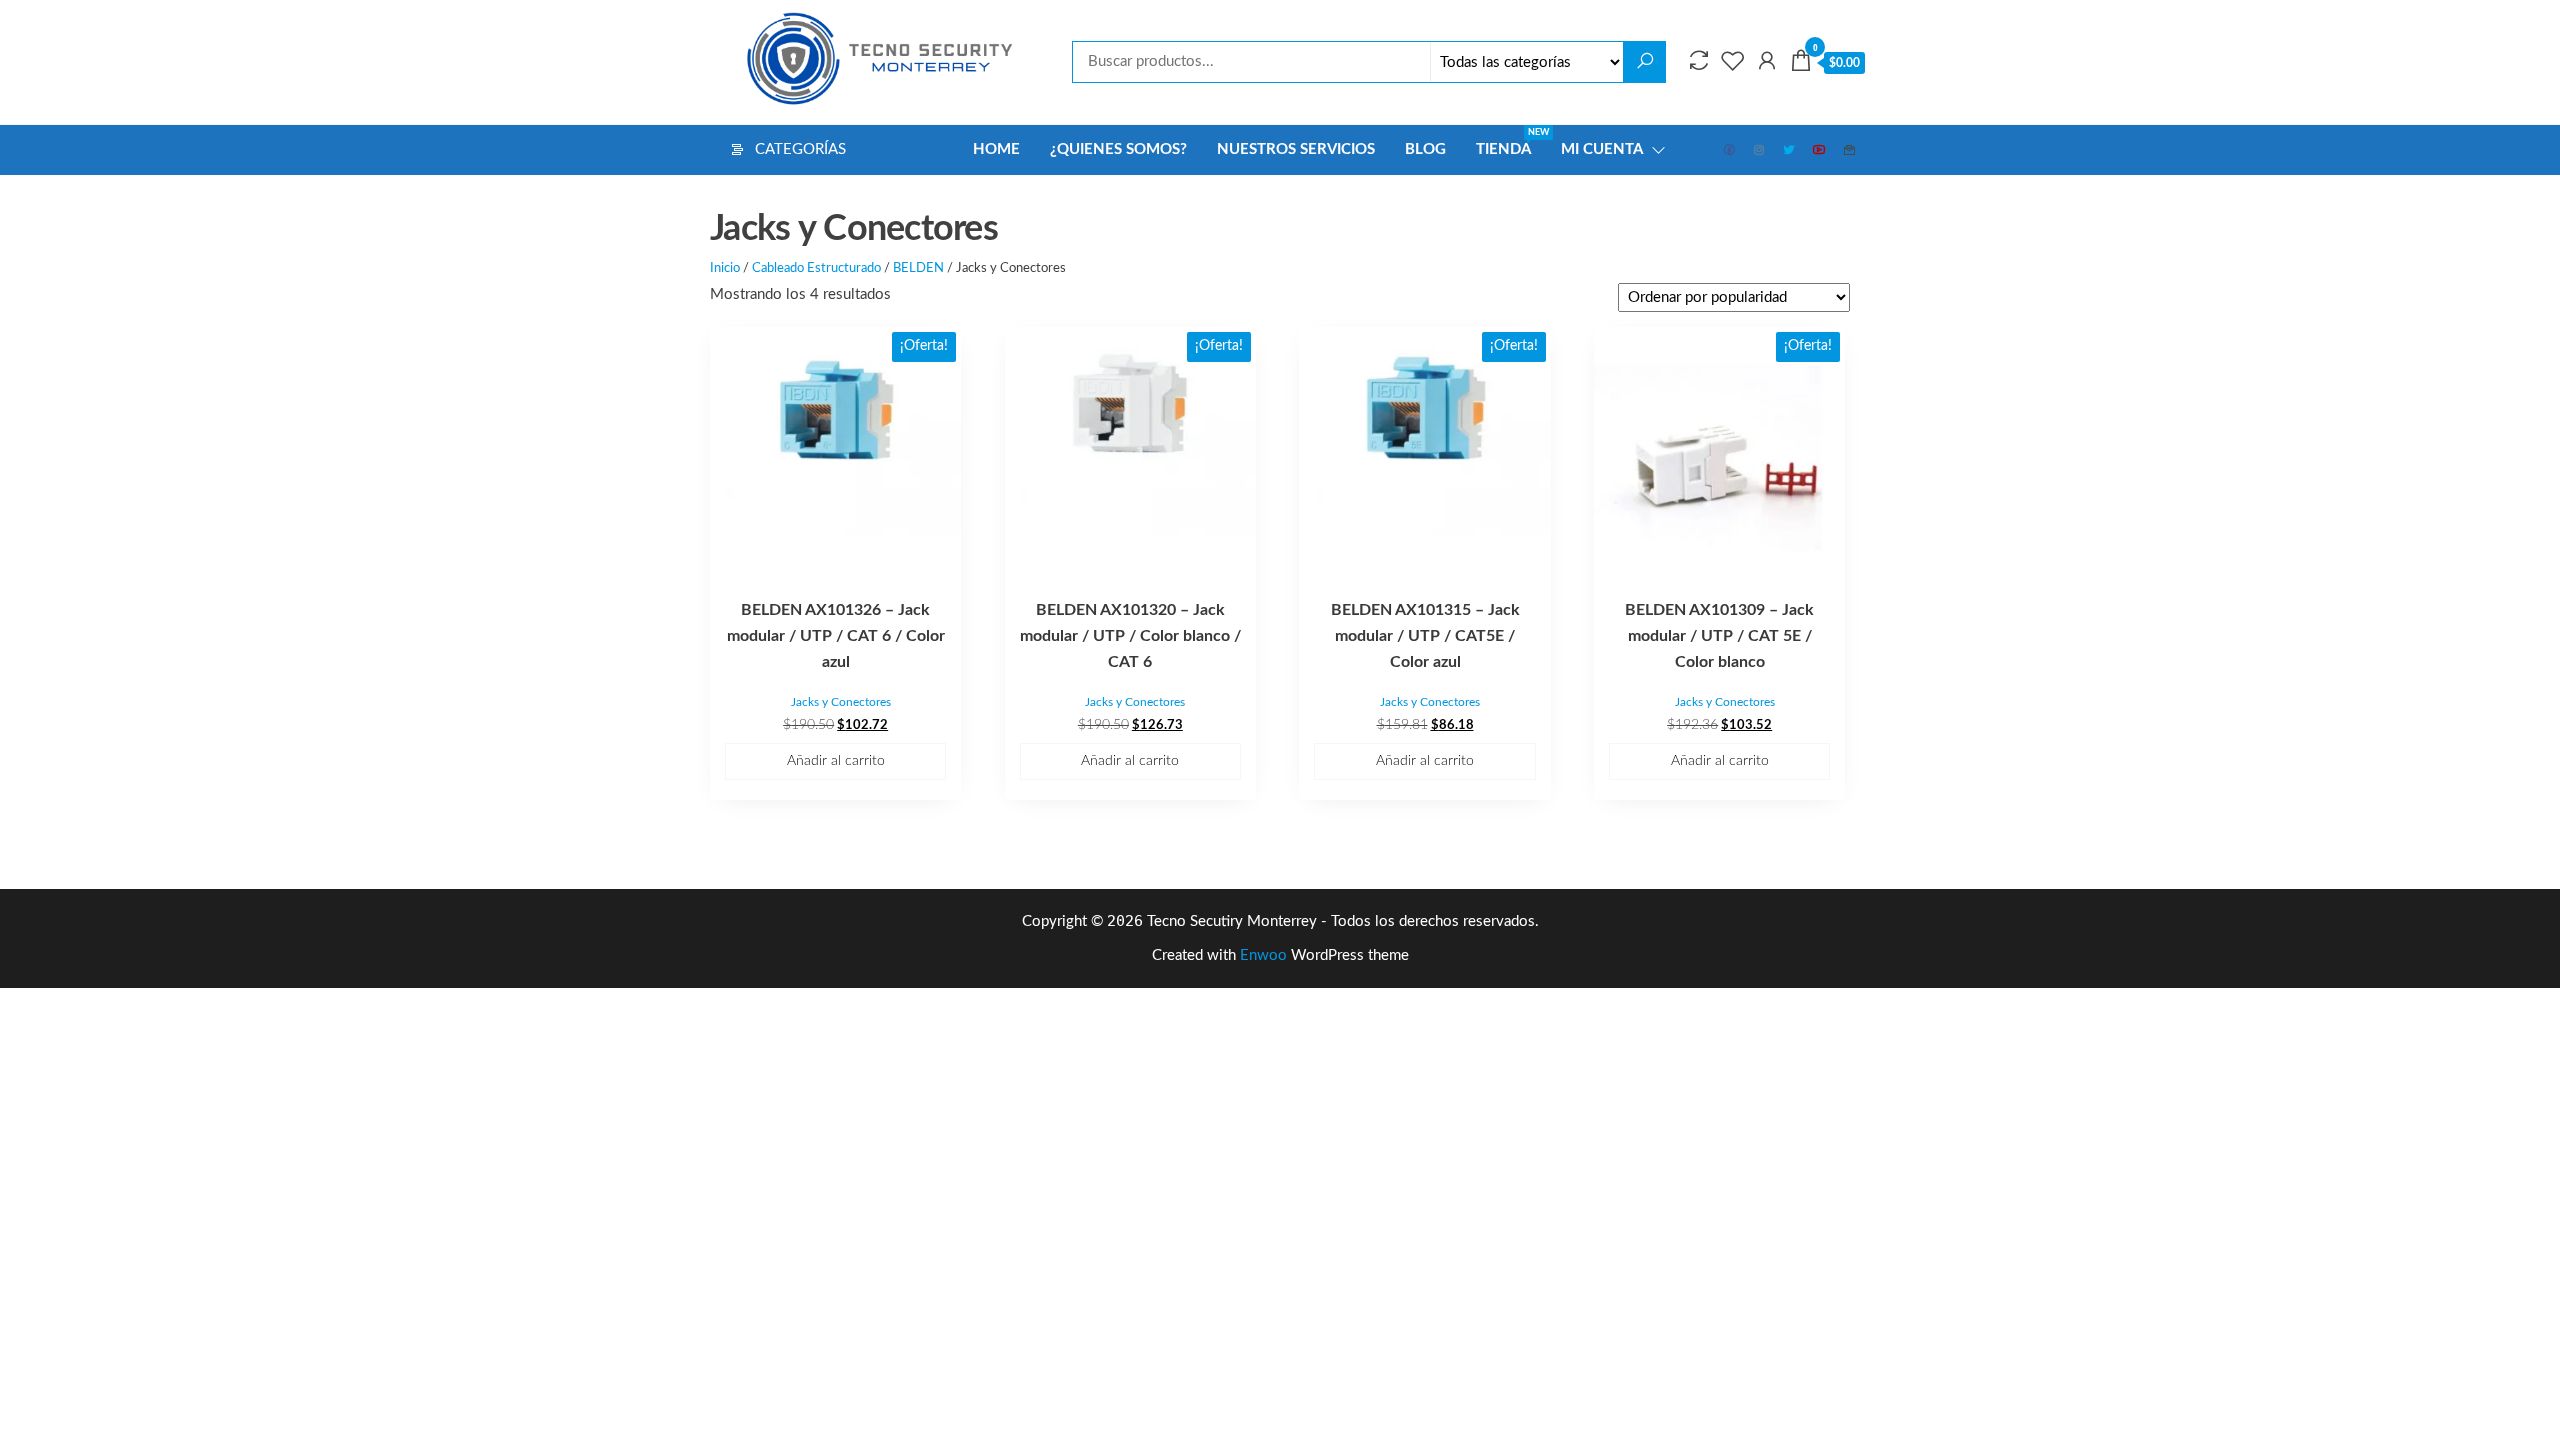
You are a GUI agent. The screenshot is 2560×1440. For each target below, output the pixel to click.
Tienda (1511, 142)
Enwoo (1263, 955)
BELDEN (918, 268)
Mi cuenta (1602, 149)
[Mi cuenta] (1767, 62)
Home (996, 149)
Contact (1850, 150)
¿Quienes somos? (1118, 149)
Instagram (1760, 150)
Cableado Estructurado (816, 268)
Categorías (800, 149)
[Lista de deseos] (1733, 62)
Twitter (1790, 150)
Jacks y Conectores (841, 702)
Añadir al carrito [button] (836, 761)
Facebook (1730, 150)
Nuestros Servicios (1296, 149)
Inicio (725, 268)
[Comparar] (1699, 62)
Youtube (1820, 150)
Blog (1425, 149)
